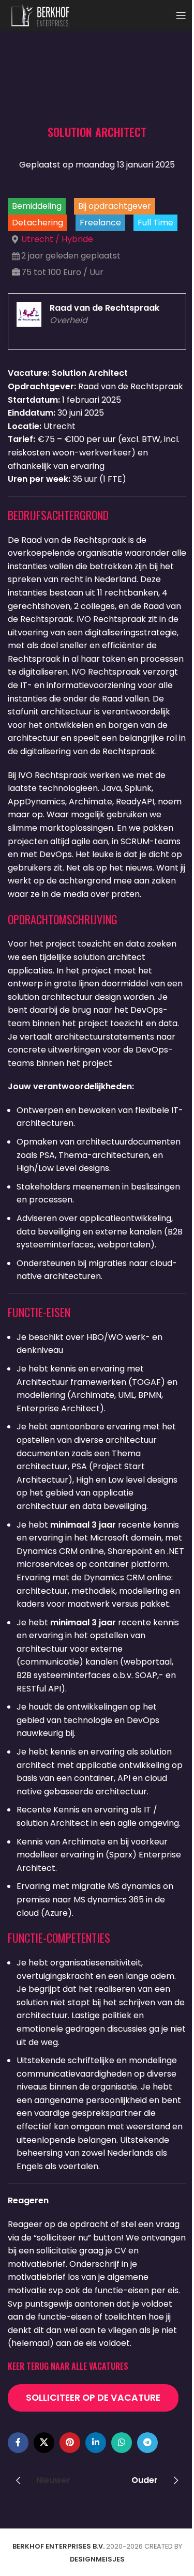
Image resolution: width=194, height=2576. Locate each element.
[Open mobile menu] (181, 16)
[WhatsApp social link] (122, 2443)
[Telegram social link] (147, 2443)
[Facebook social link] (18, 2443)
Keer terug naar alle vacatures (68, 2366)
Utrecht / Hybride (57, 239)
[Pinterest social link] (70, 2443)
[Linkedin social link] (96, 2443)
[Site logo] (40, 15)
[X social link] (44, 2443)
